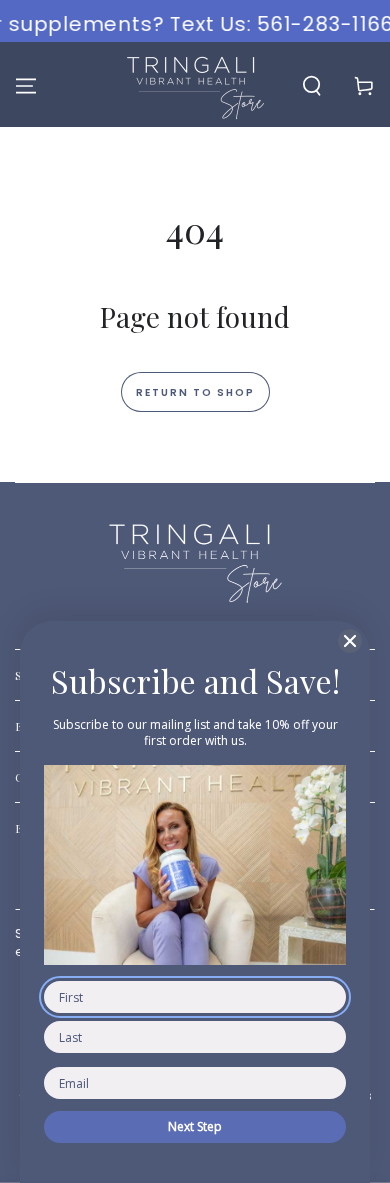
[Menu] (26, 86)
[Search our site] (312, 86)
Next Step (195, 1126)
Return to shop (195, 392)
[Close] (350, 641)
